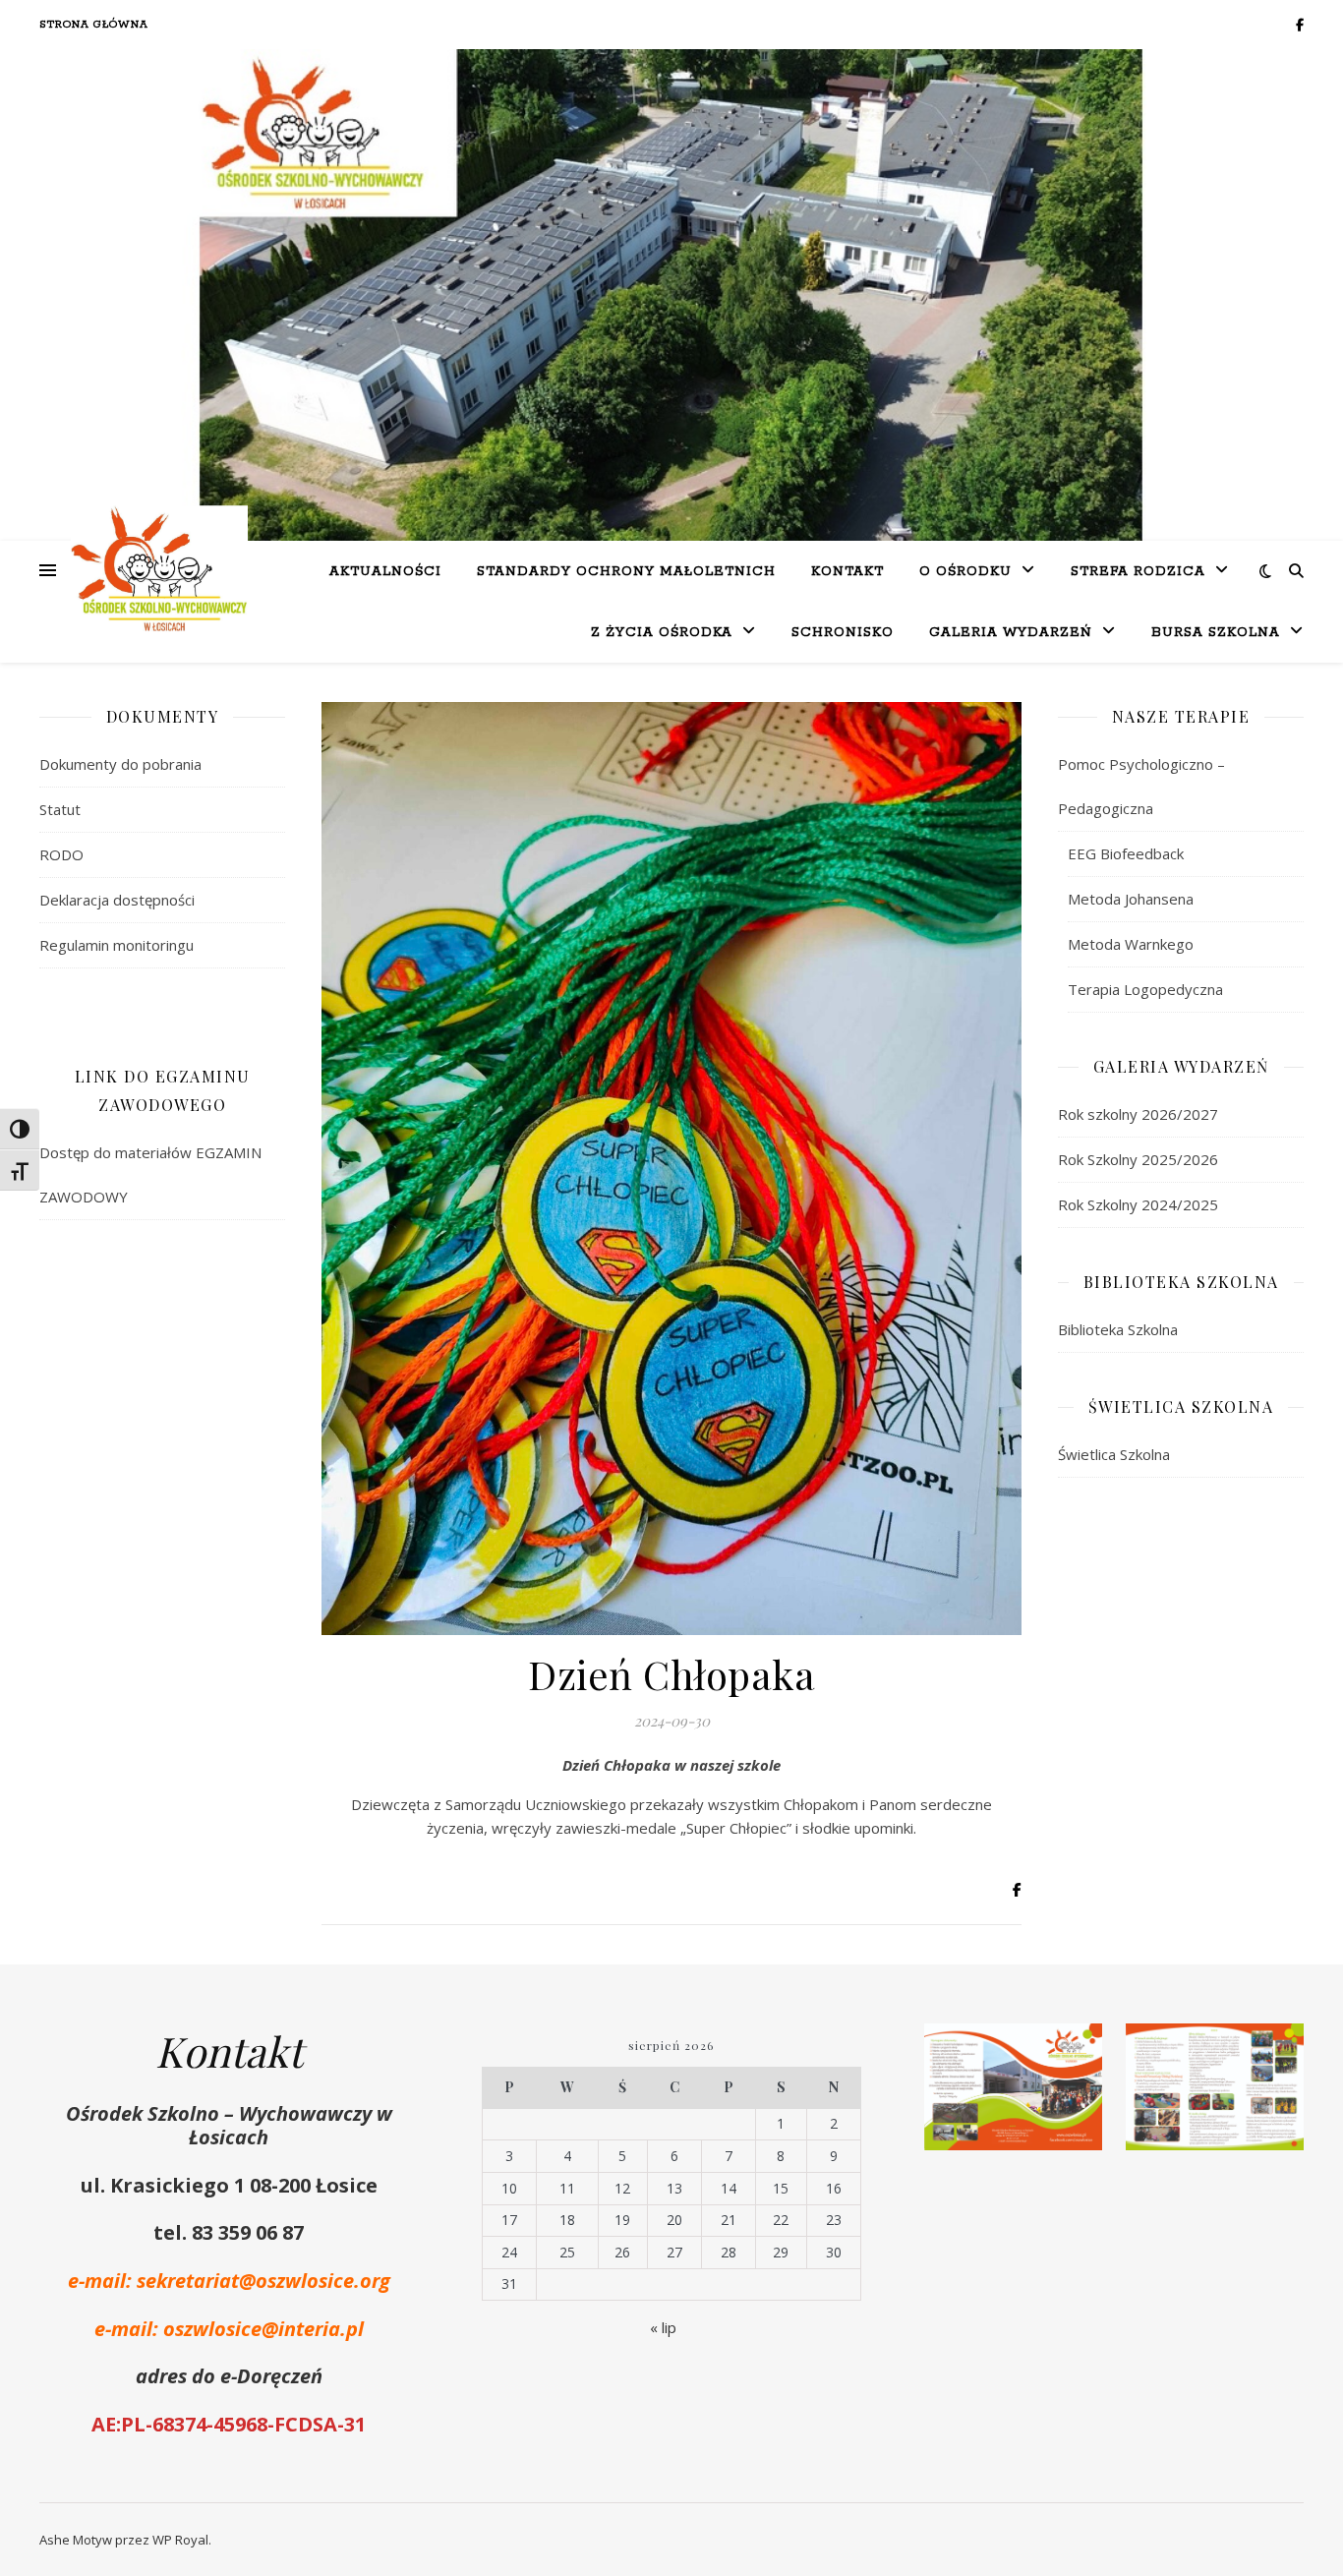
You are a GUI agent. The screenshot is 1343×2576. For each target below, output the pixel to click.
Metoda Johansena (1131, 899)
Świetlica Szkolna (1114, 1454)
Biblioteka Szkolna (1118, 1329)
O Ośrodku (965, 572)
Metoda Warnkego (1131, 944)
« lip (663, 2327)
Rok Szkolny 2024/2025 (1138, 1204)
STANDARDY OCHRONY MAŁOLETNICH (626, 572)
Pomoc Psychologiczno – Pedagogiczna (1141, 786)
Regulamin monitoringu (117, 945)
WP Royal (180, 2540)
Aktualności (385, 572)
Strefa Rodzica (1138, 572)
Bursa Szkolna (1216, 633)
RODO (61, 854)
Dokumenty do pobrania (120, 764)
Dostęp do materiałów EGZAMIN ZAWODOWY (150, 1174)
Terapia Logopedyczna (1145, 989)
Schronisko (843, 633)
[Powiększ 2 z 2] (1278, 2049)
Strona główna (94, 25)
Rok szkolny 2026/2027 (1138, 1114)
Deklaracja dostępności (117, 900)
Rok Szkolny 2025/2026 (1138, 1159)
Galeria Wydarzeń (1011, 633)
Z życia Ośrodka (662, 633)
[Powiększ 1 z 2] (1077, 2049)
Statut (60, 809)
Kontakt (847, 572)
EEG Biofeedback (1126, 853)
